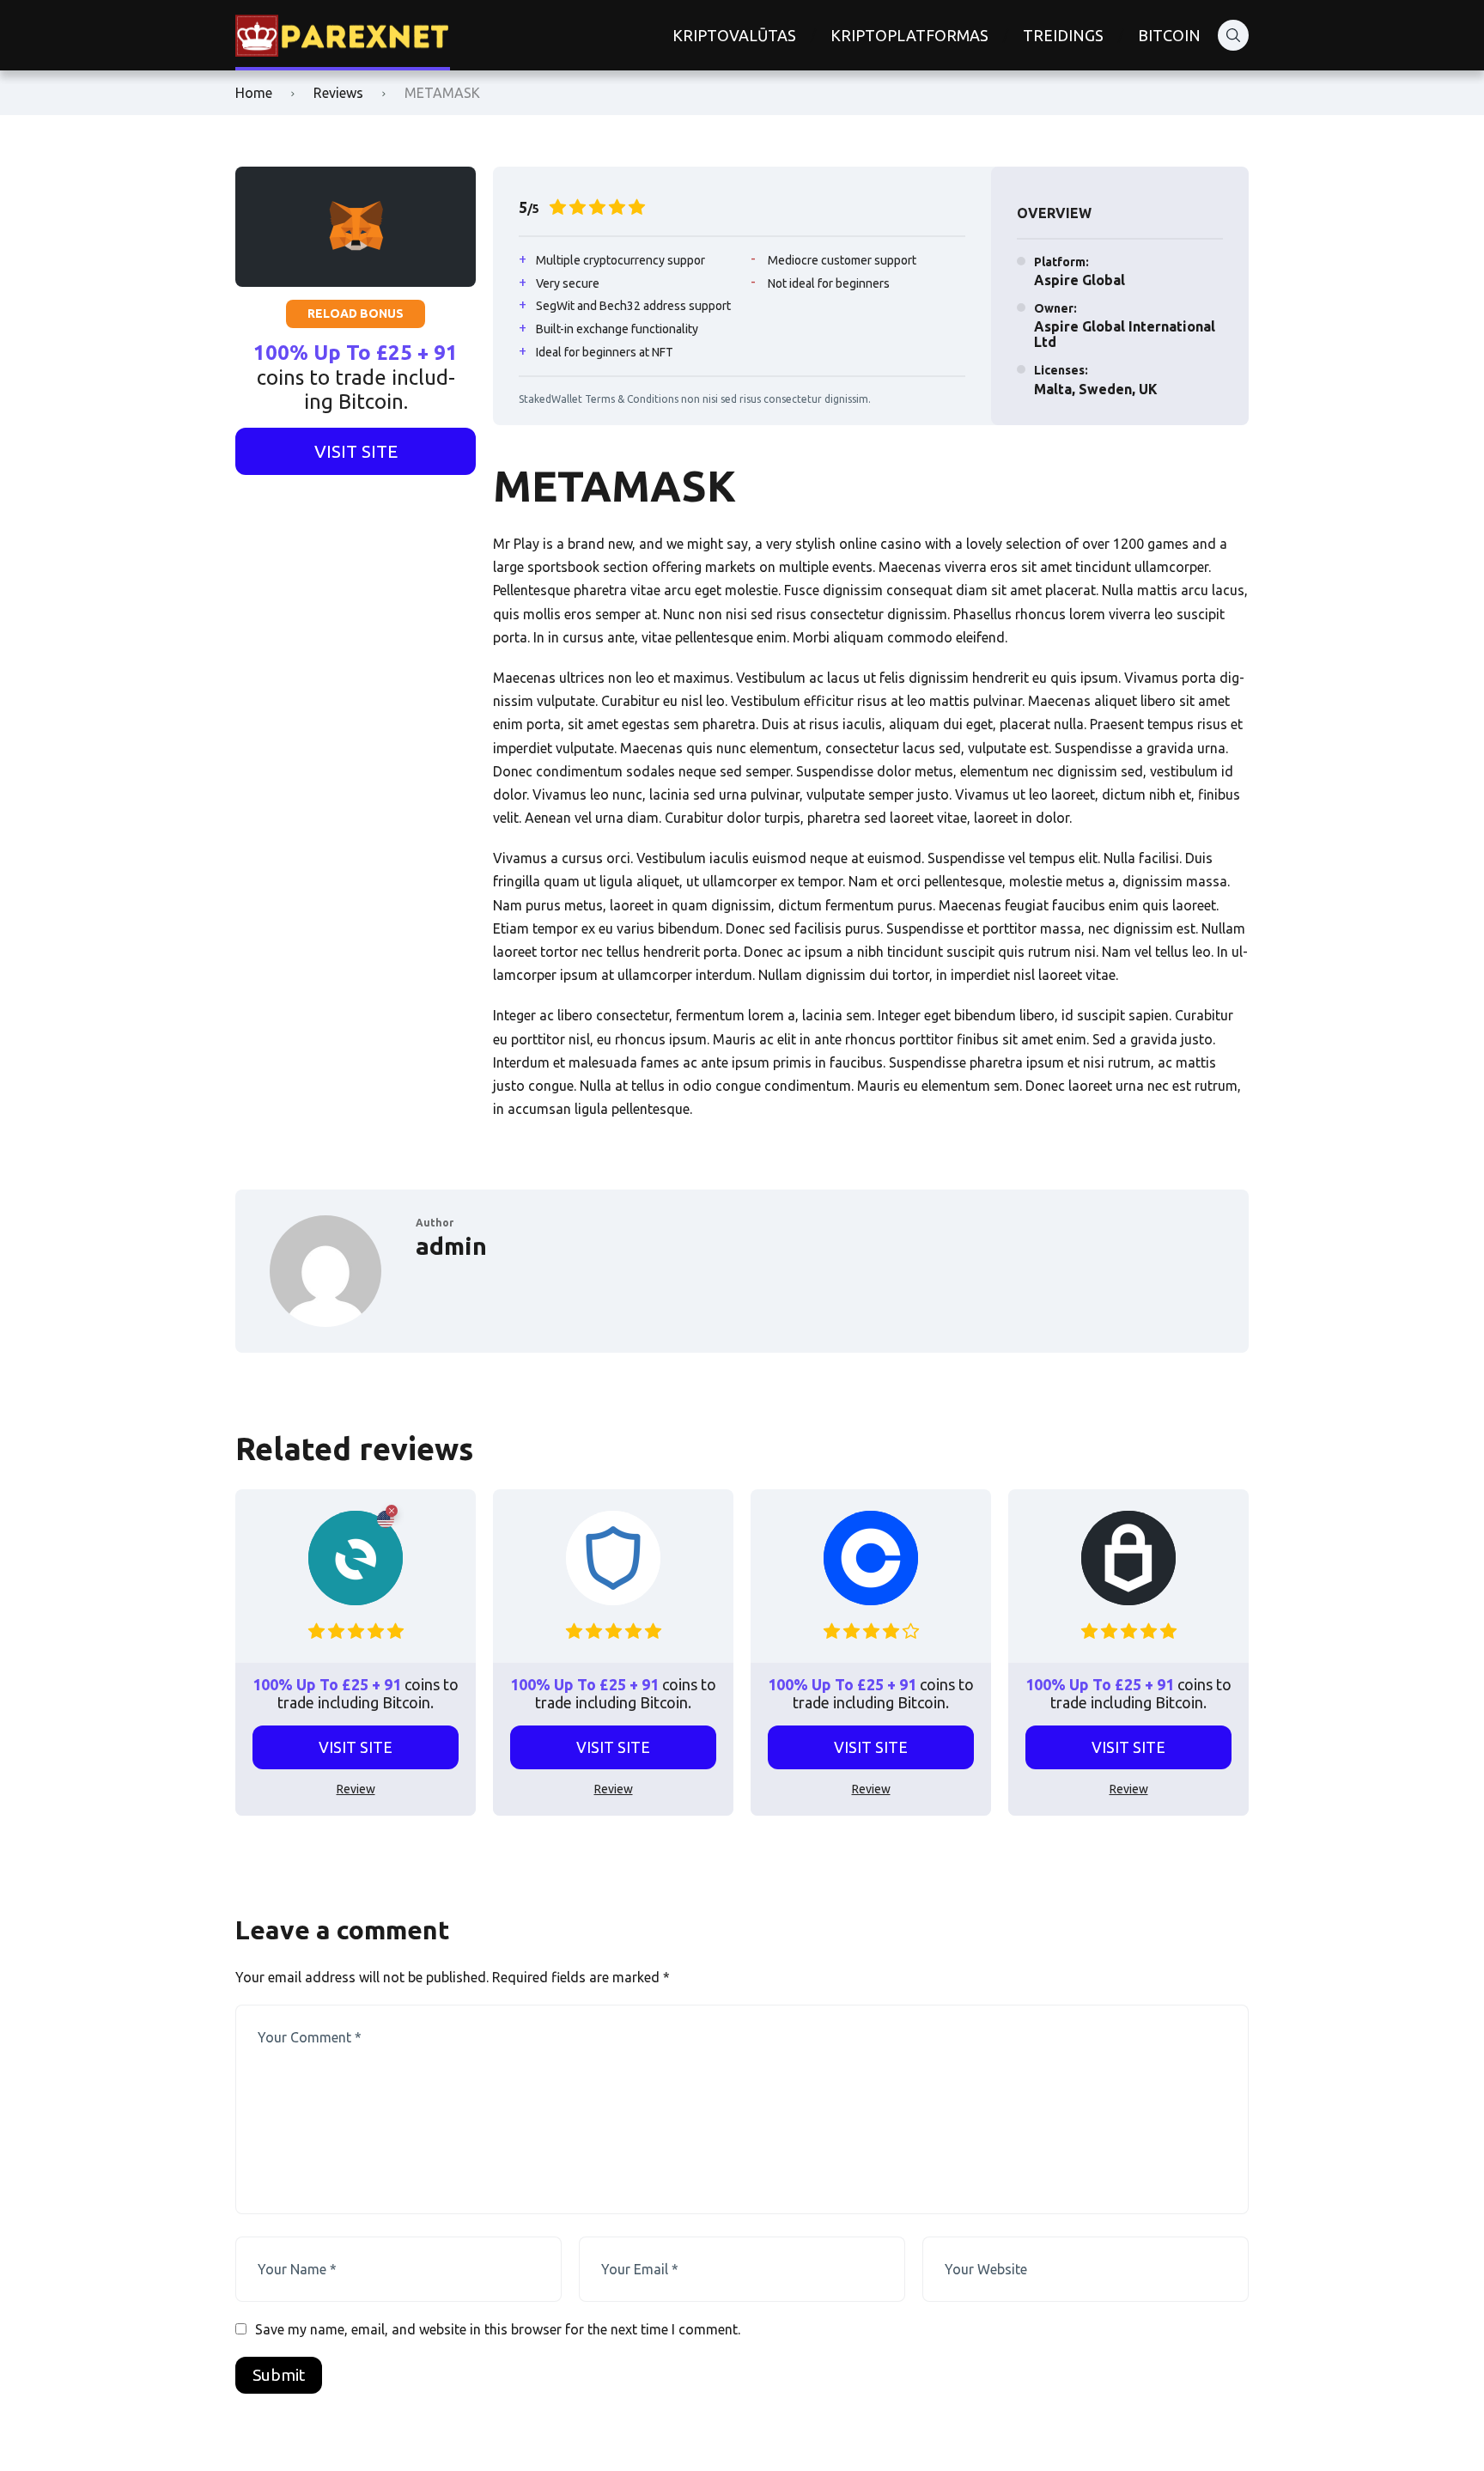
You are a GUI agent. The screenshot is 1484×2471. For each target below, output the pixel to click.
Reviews (338, 93)
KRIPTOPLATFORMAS (909, 35)
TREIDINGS (1063, 35)
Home (254, 93)
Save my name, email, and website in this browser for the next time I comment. (498, 2329)
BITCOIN (1169, 35)
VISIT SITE (356, 451)
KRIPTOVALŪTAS (734, 35)
